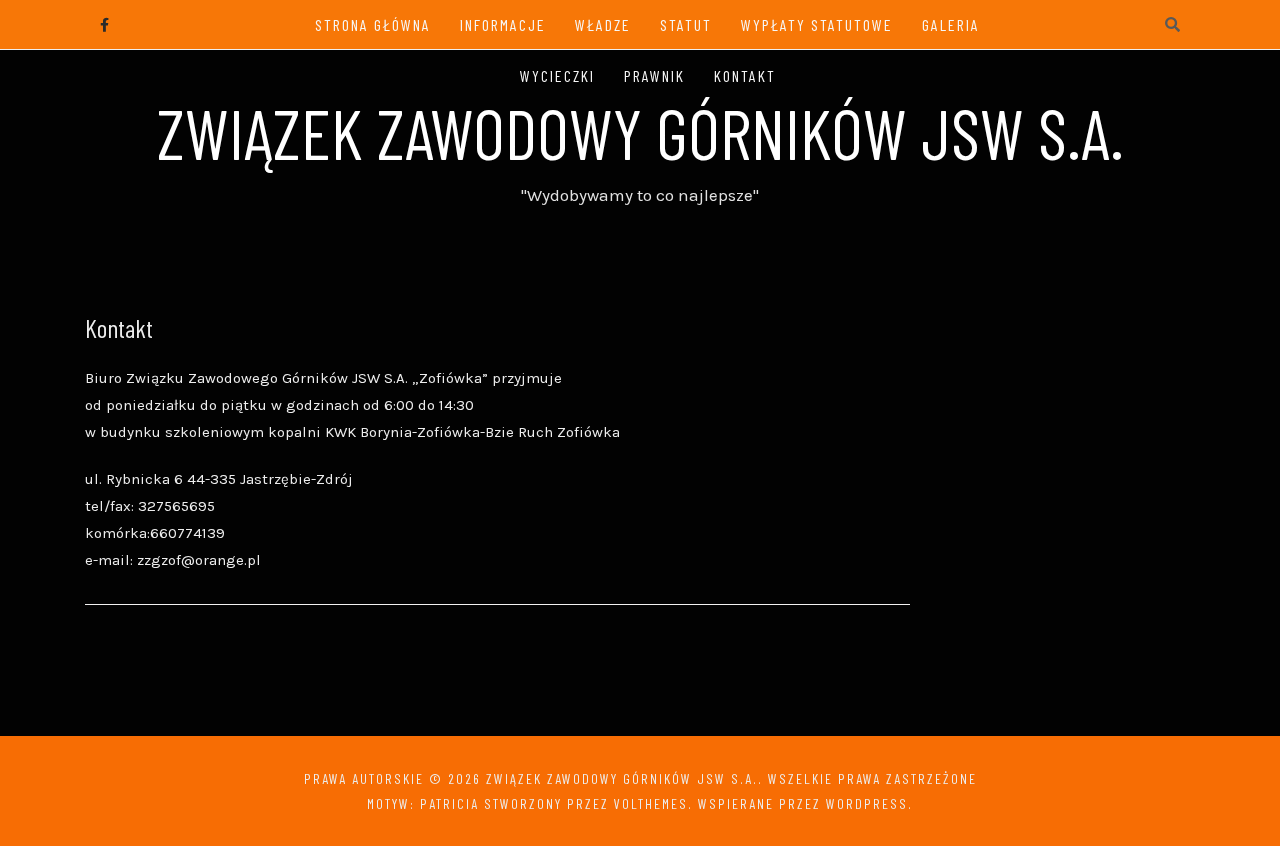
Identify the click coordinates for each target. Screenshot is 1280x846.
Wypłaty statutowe (817, 24)
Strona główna (373, 24)
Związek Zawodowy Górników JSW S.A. (640, 132)
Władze (603, 24)
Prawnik (654, 75)
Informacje (503, 24)
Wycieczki (557, 75)
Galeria (951, 24)
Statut (686, 24)
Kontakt (745, 75)
